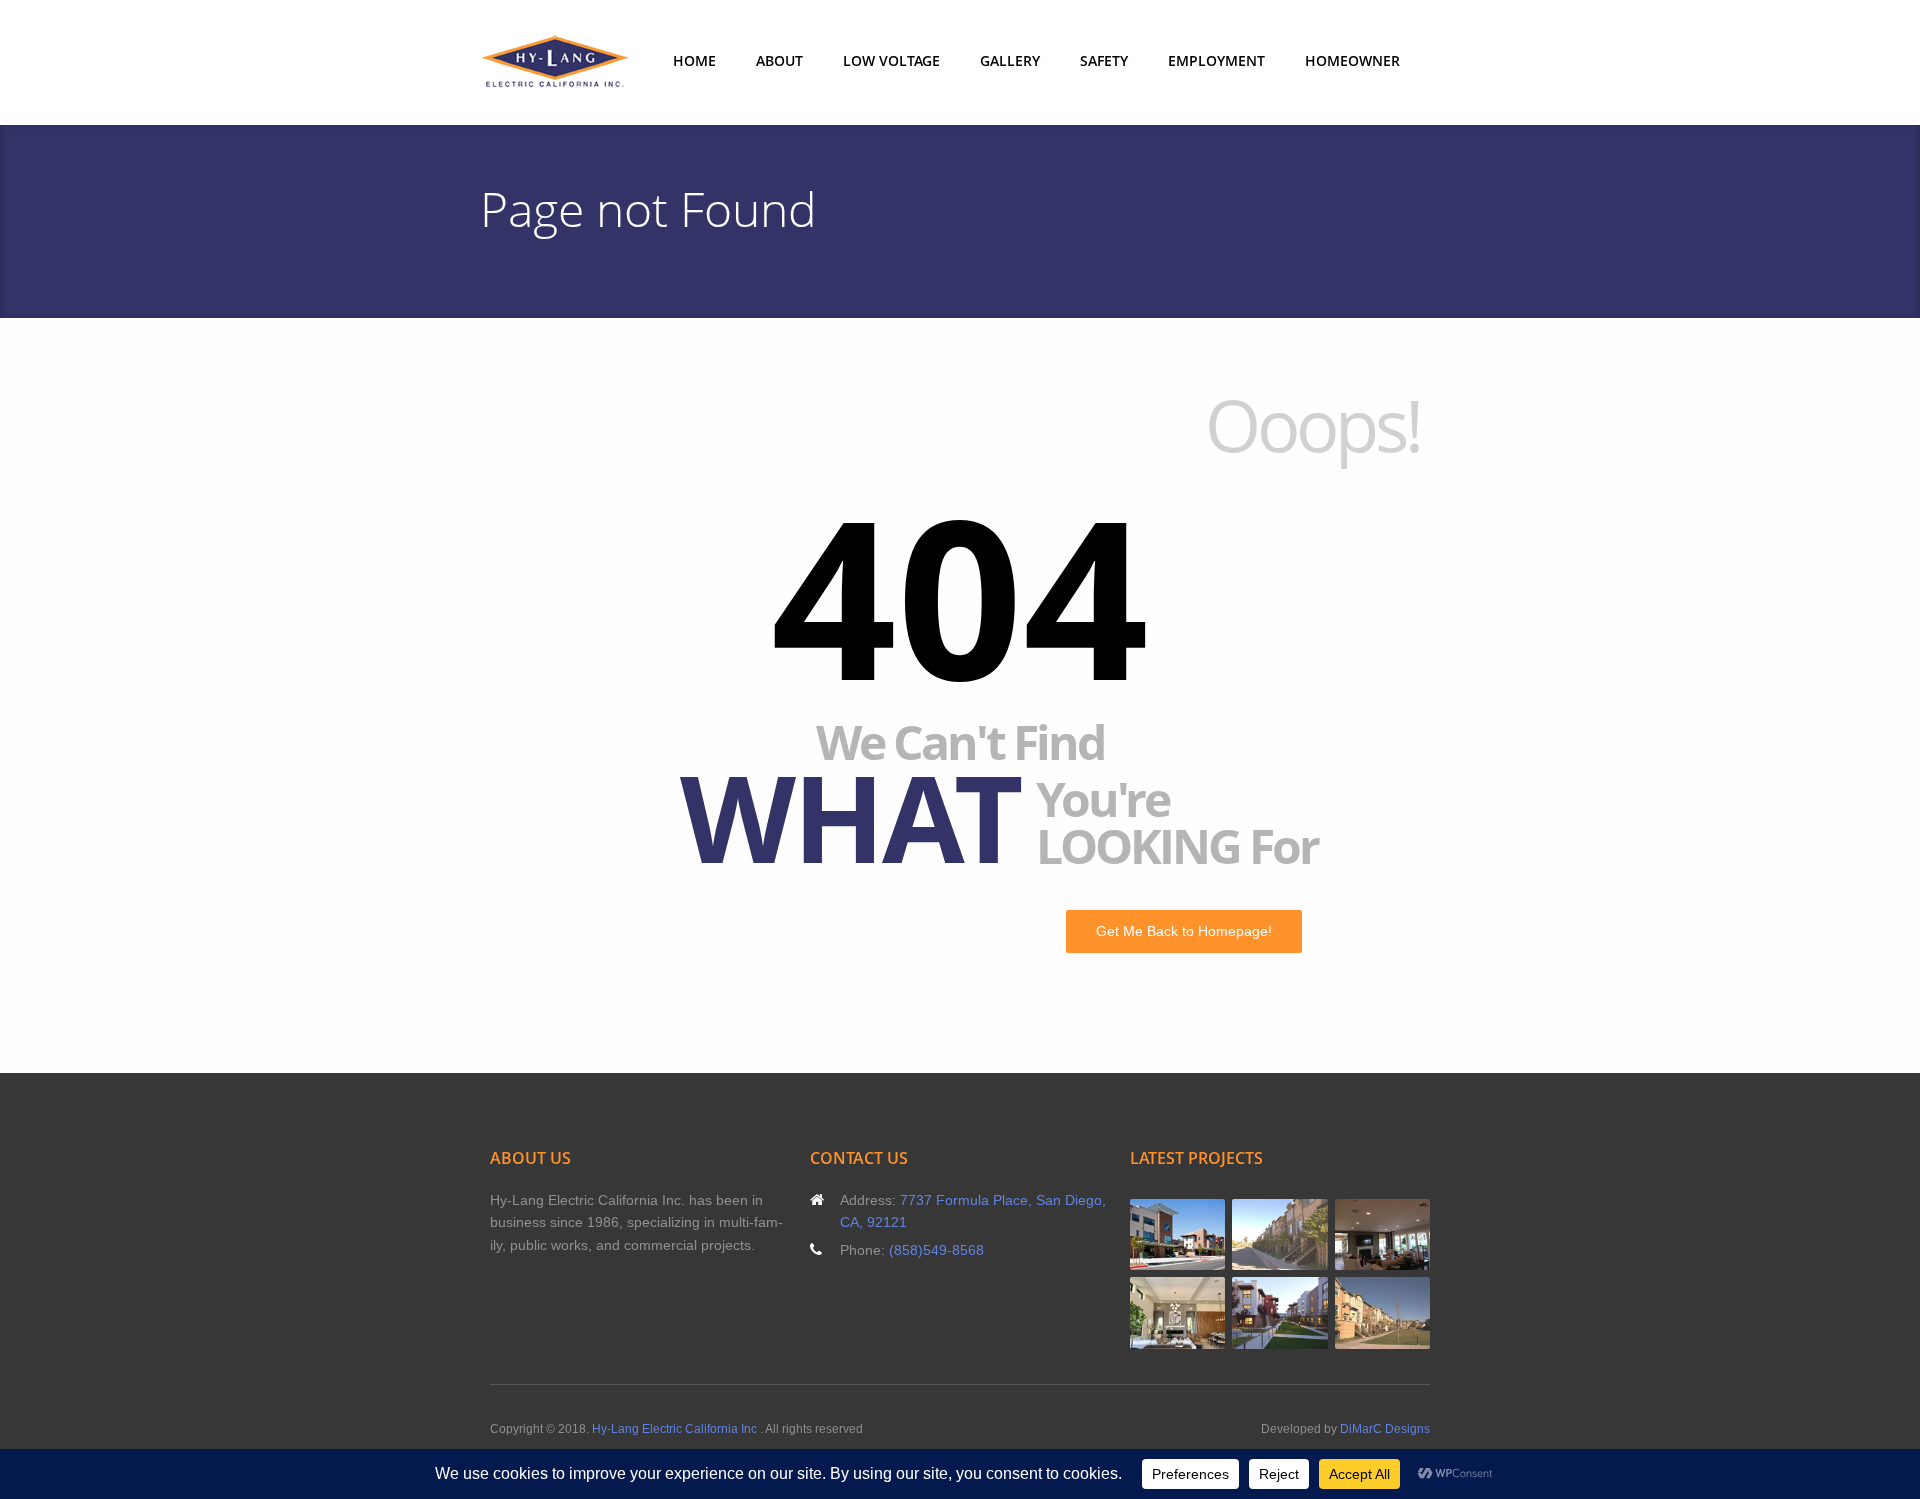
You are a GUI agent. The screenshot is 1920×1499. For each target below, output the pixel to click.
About (779, 60)
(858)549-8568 (936, 1250)
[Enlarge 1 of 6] (1199, 1225)
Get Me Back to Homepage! (1184, 931)
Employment (1216, 60)
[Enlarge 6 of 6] (1404, 1303)
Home (694, 60)
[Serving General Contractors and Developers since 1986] (555, 62)
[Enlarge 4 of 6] (1199, 1303)
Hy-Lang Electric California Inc (676, 1429)
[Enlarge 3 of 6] (1404, 1225)
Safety (1104, 60)
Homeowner (1352, 60)
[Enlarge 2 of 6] (1302, 1225)
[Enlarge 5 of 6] (1302, 1303)
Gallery (1010, 60)
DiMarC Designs (1385, 1429)
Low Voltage (891, 60)
